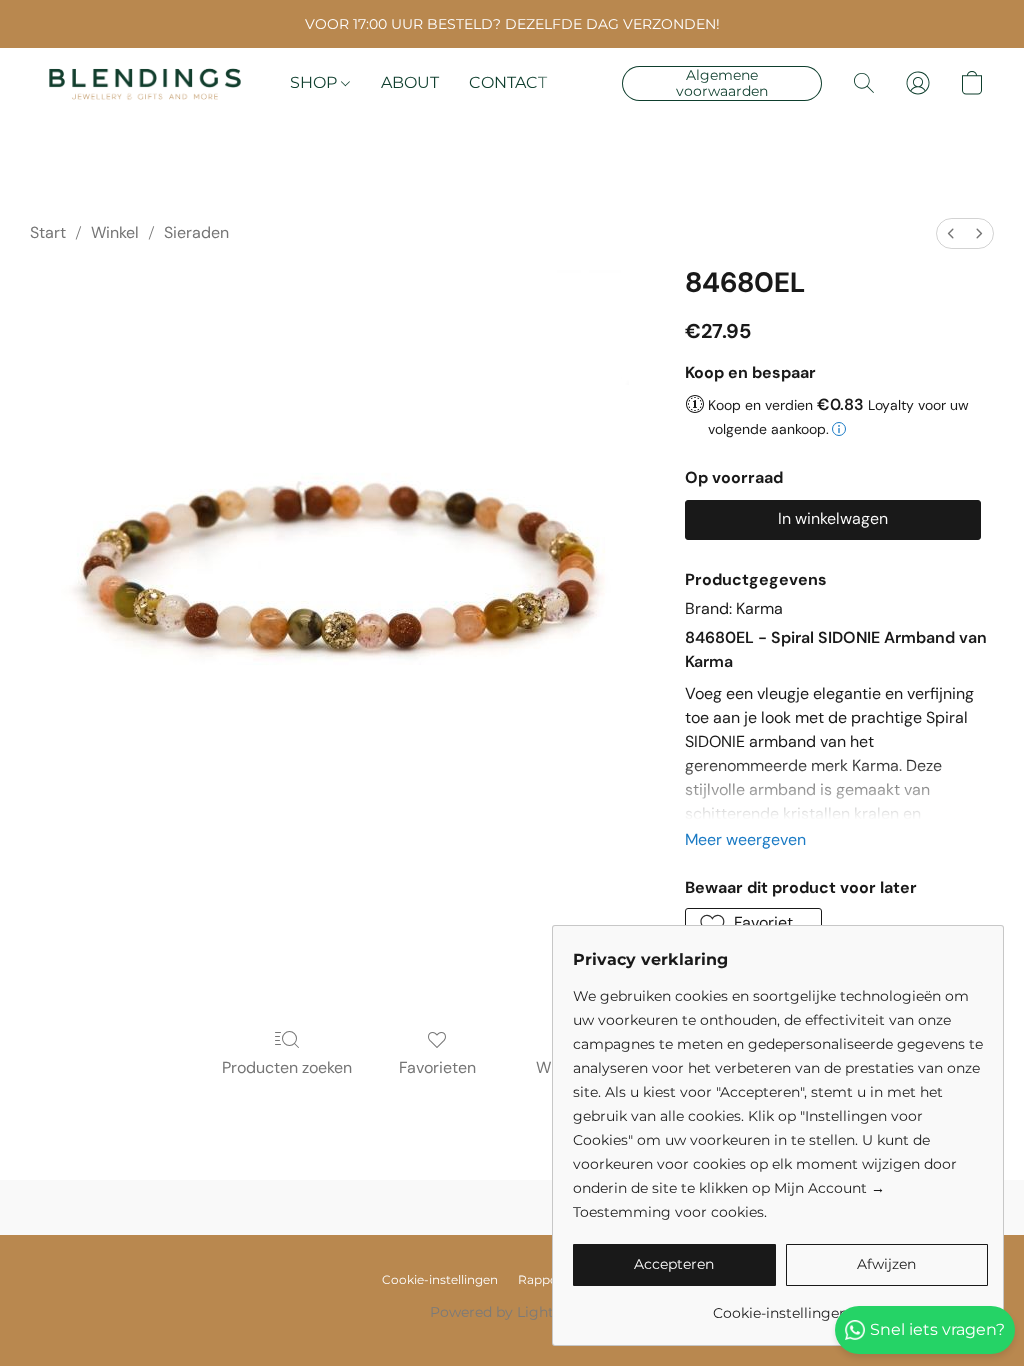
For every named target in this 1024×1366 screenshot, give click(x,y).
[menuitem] (951, 233)
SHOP (315, 82)
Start (48, 232)
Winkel (115, 232)
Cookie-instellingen (440, 1279)
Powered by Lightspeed (512, 1312)
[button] (145, 83)
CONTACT (508, 82)
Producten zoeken (287, 1067)
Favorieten (437, 1067)
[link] (780, 1305)
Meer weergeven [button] (745, 839)
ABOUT (410, 82)
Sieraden (196, 232)
